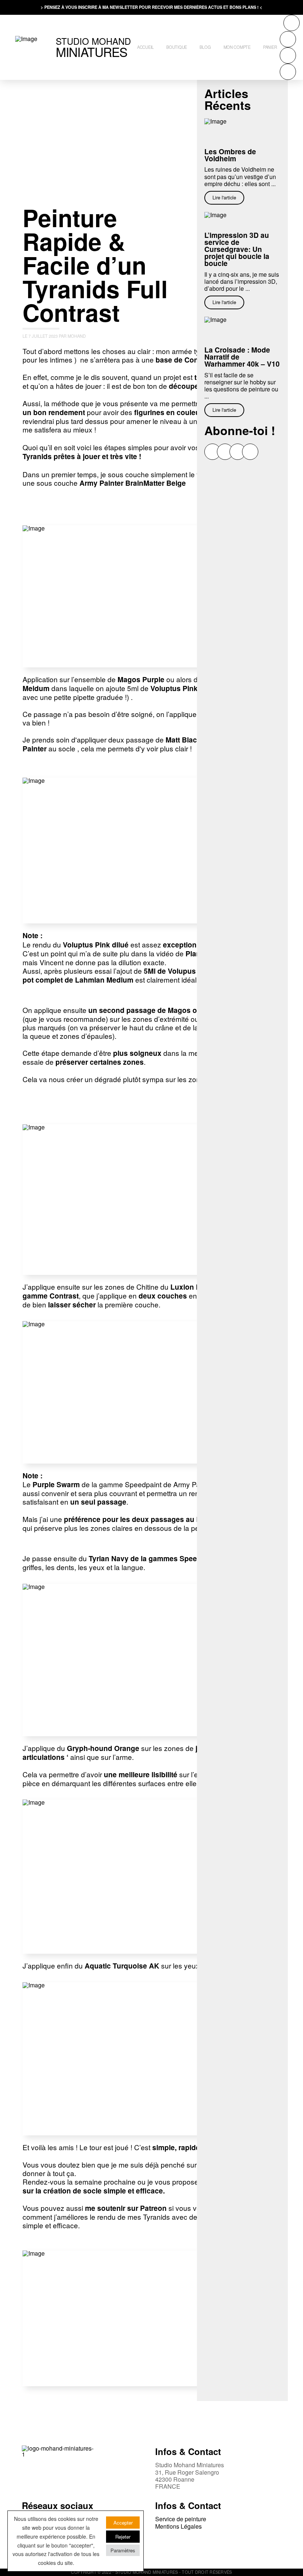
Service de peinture (181, 2519)
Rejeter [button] (123, 2537)
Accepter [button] (123, 2523)
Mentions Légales (178, 2526)
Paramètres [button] (123, 2550)
